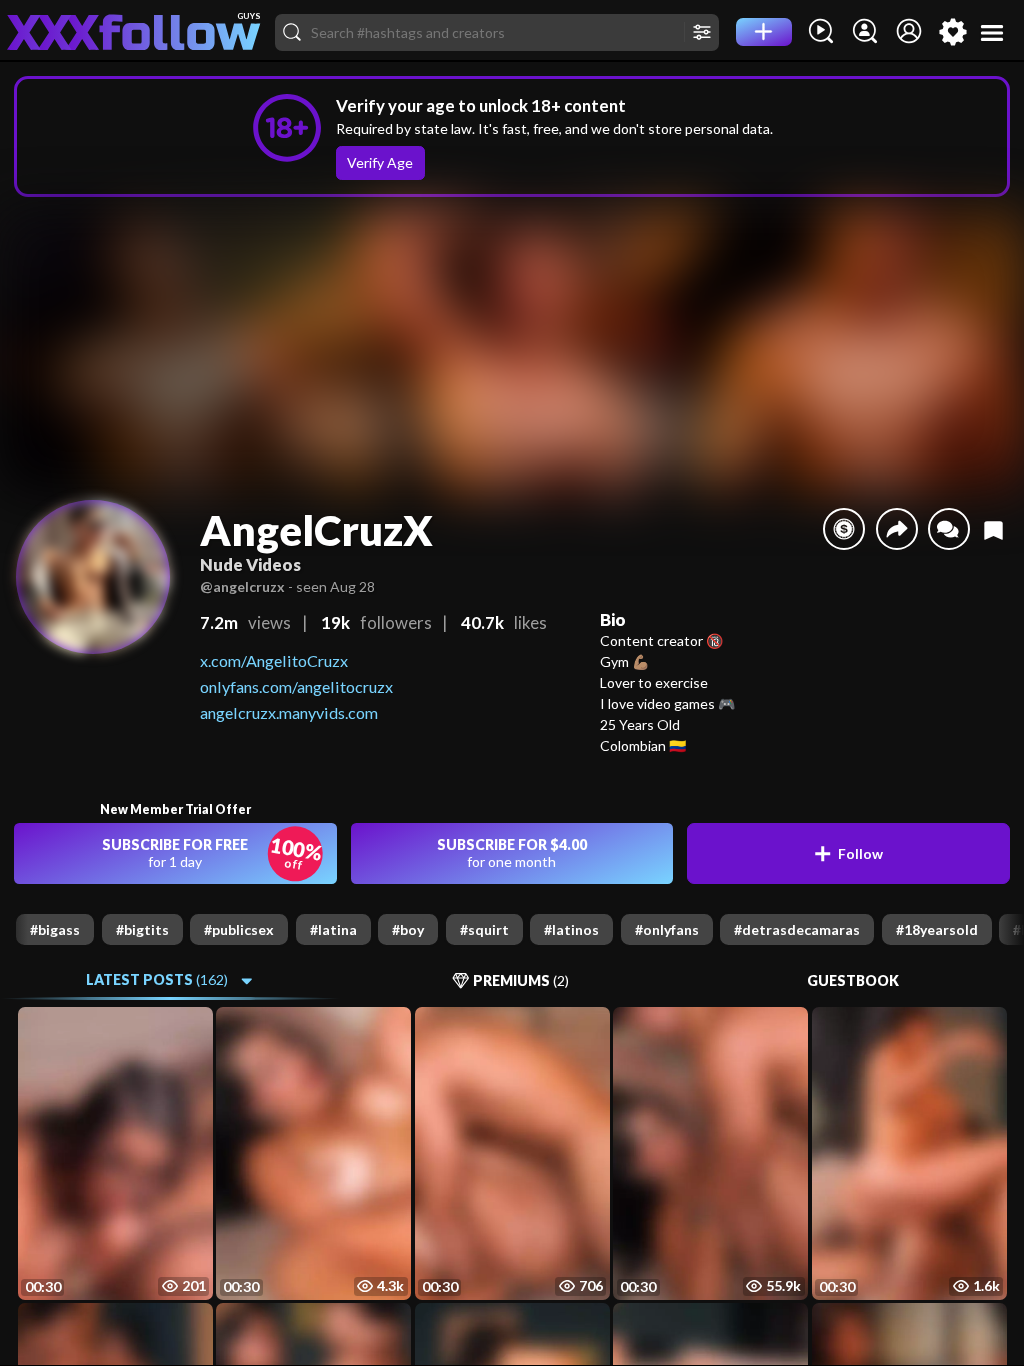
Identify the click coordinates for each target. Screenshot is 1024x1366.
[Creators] (865, 32)
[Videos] (821, 32)
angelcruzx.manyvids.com (289, 712)
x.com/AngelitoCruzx (274, 660)
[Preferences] (953, 32)
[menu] (992, 32)
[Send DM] (949, 529)
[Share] (897, 529)
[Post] (764, 32)
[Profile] (909, 32)
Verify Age (380, 162)
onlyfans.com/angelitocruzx (296, 686)
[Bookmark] (993, 529)
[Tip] (844, 529)
